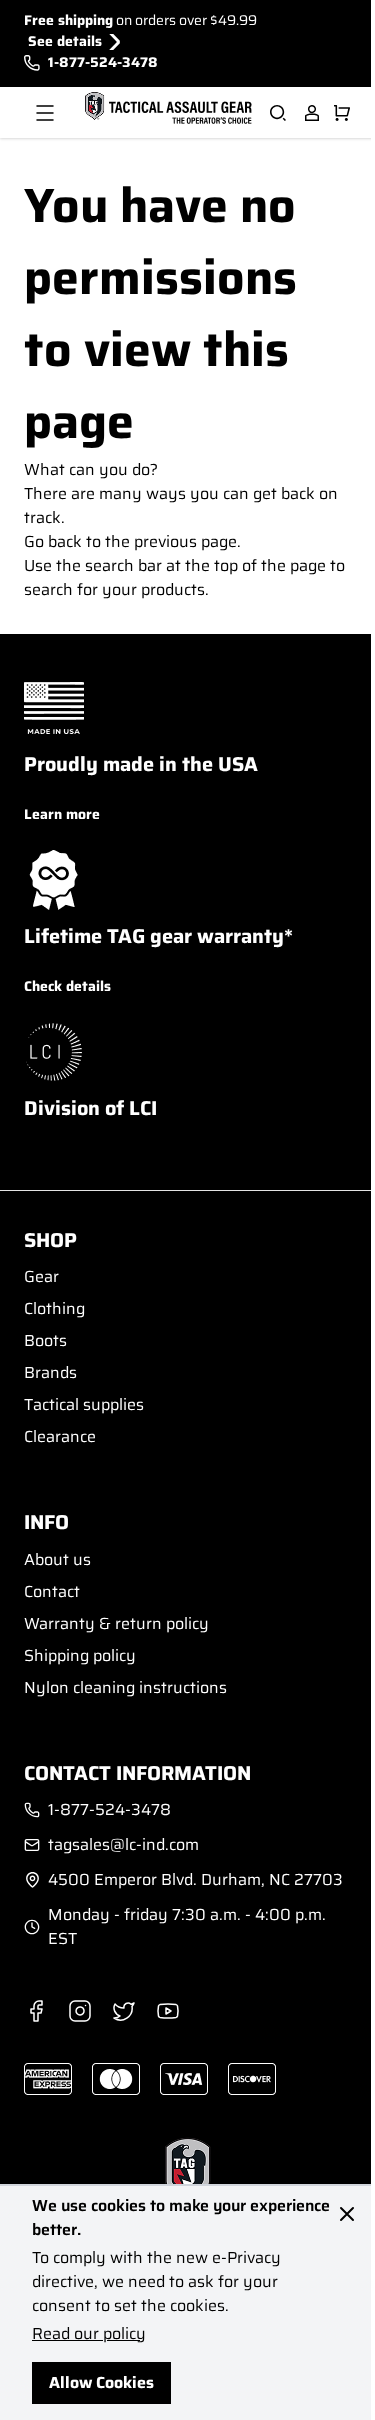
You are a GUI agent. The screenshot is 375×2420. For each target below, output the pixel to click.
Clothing (54, 1308)
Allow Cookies (101, 2382)
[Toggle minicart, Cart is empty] (342, 113)
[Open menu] (45, 113)
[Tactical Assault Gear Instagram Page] (80, 2011)
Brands (50, 1372)
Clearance (60, 1436)
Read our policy (89, 2333)
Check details (67, 986)
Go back (53, 541)
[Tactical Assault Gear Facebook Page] (36, 2011)
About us (57, 1559)
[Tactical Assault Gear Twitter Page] (124, 2011)
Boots (45, 1340)
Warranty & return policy (116, 1623)
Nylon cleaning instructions (125, 1687)
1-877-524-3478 (103, 62)
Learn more (62, 814)
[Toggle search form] (278, 113)
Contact (52, 1591)
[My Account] (312, 113)
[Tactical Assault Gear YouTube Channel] (168, 2011)
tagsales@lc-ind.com (123, 1845)
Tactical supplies (84, 1404)
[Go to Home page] (166, 109)
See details (65, 41)
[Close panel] (347, 2214)
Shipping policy (80, 1655)
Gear (41, 1276)
